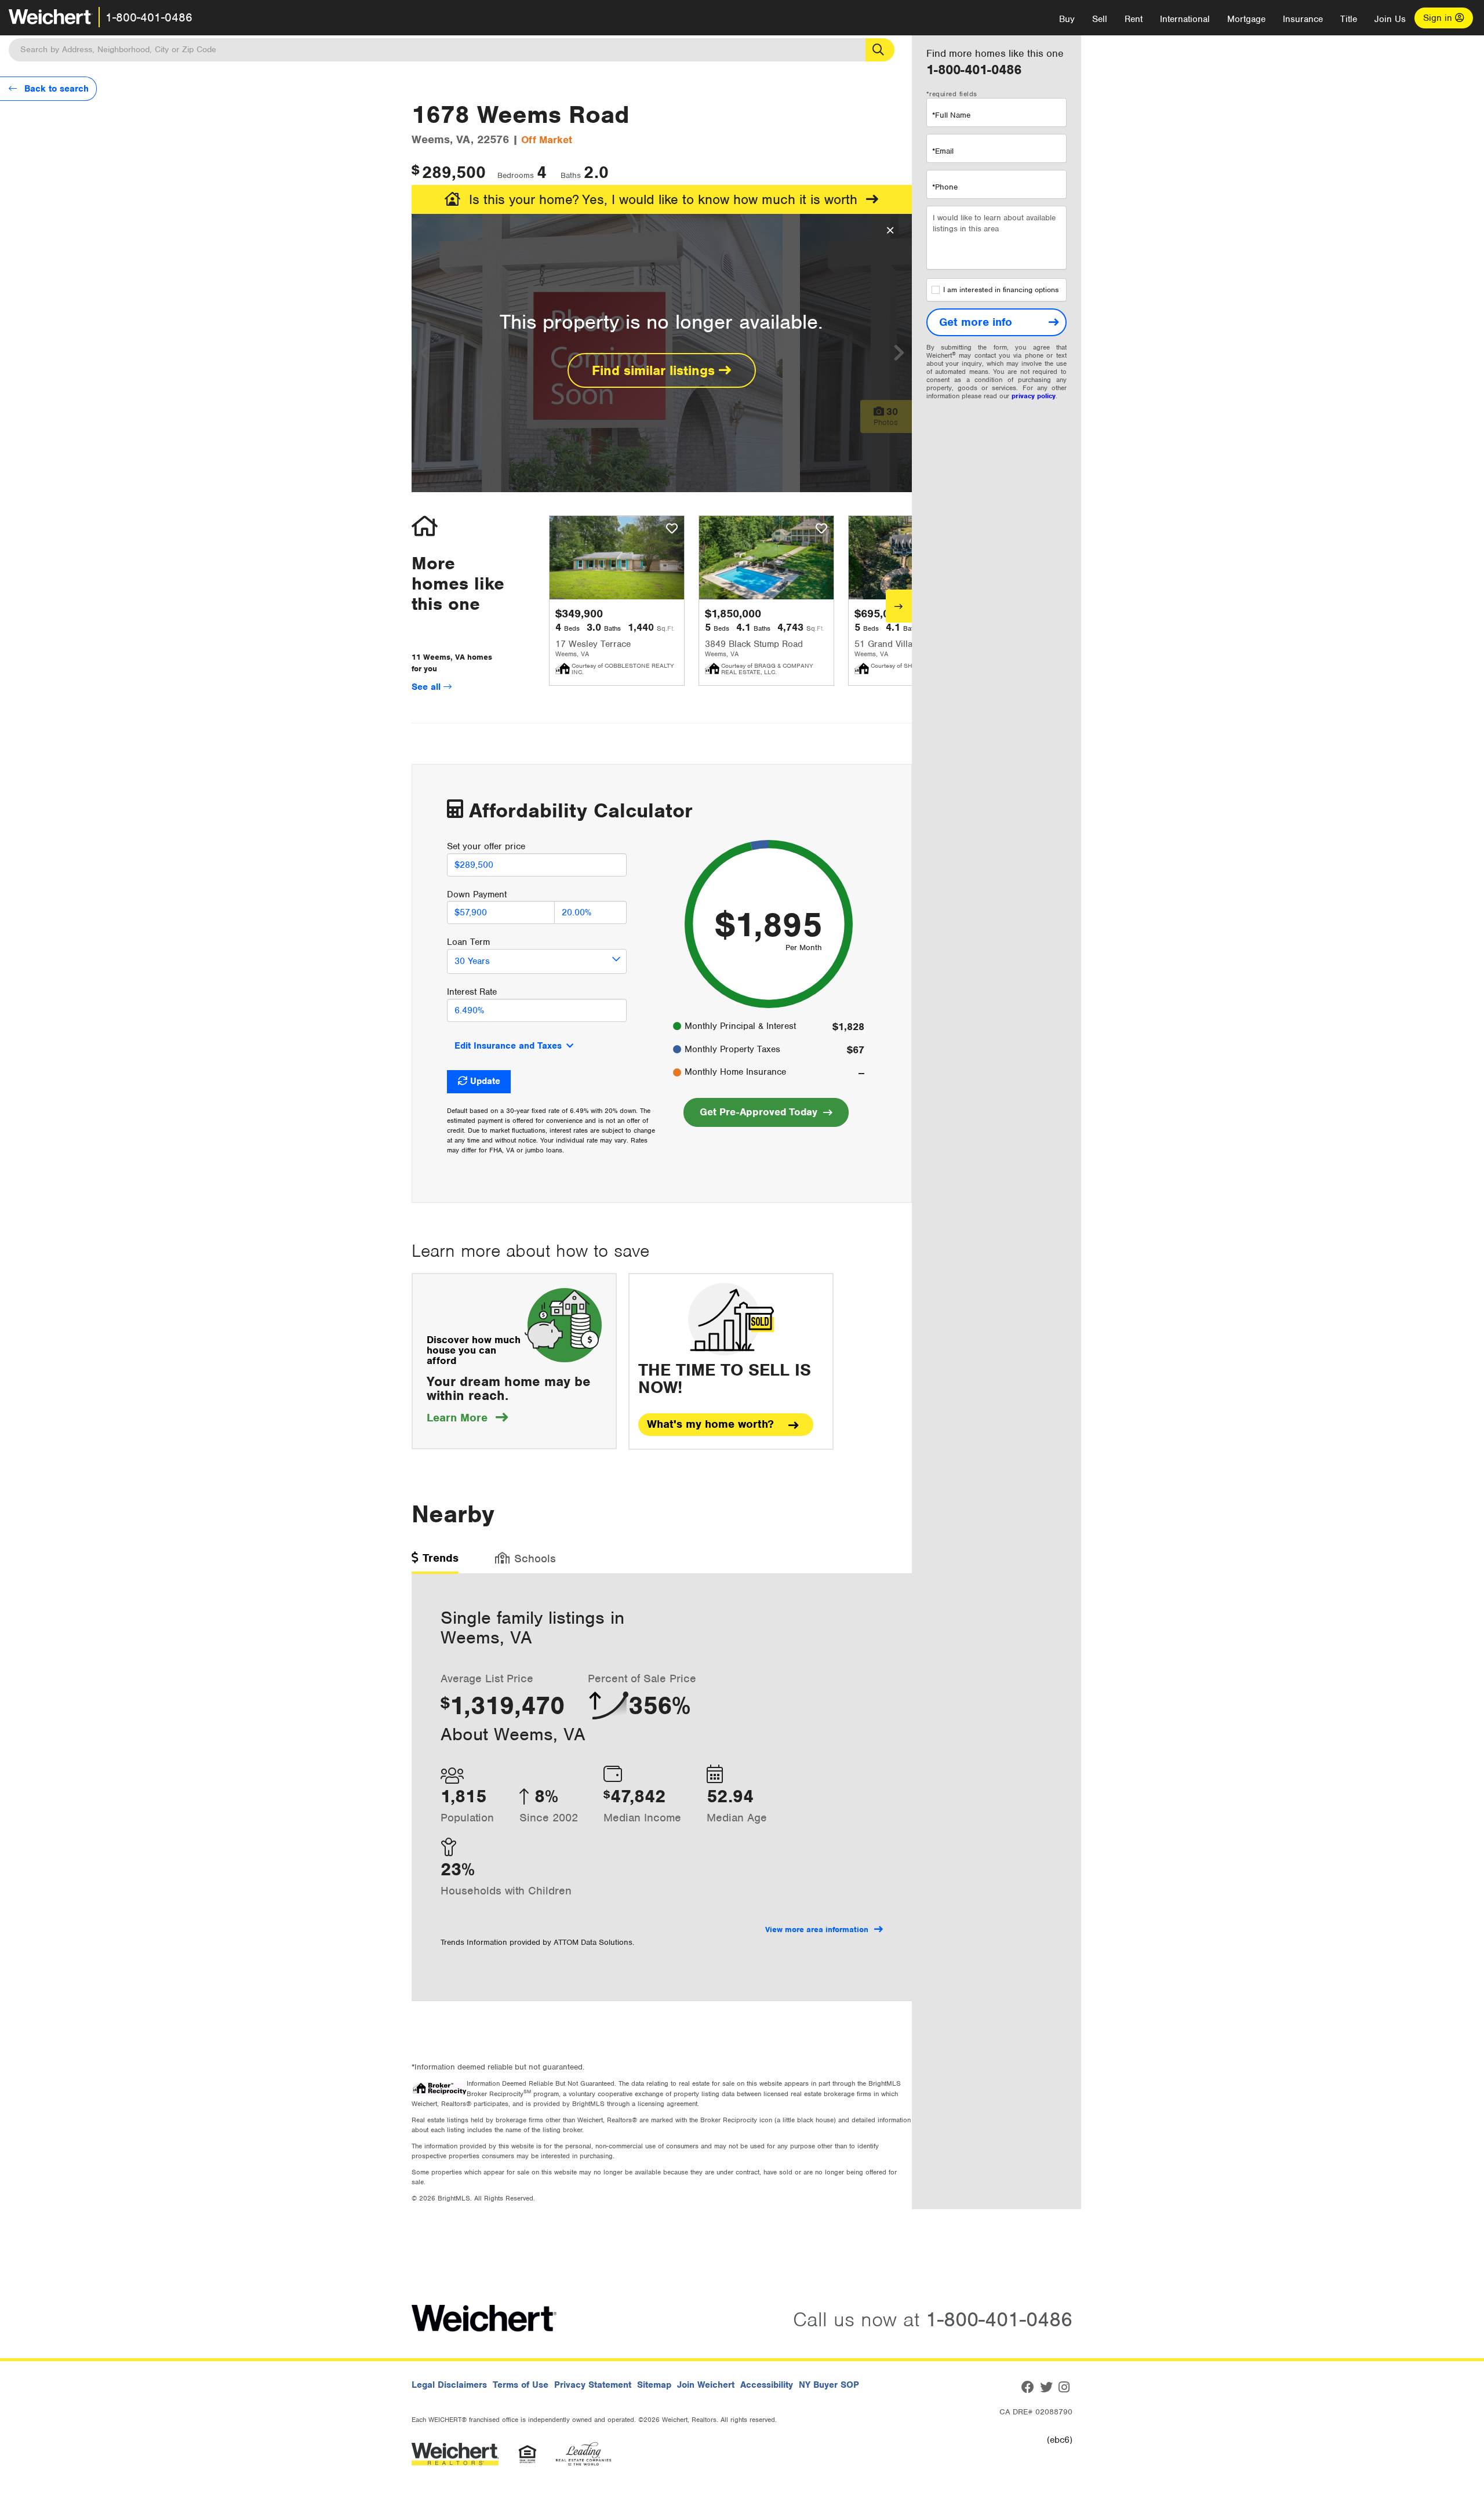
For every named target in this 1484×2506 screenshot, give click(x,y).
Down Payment (477, 894)
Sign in (1439, 18)
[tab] (435, 1562)
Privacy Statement (593, 2385)
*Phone (945, 187)
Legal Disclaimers (449, 2385)
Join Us (1390, 19)
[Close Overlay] (890, 231)
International (1185, 19)
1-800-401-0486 (149, 17)
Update (485, 1081)
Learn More (467, 1418)
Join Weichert (706, 2385)
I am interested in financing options (1001, 290)
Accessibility (767, 2385)
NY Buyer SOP (829, 2385)
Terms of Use (521, 2385)
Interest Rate (472, 992)
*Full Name (951, 115)
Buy (1067, 19)
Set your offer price (486, 846)
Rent (1134, 19)
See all (428, 687)
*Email (943, 151)
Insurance (1303, 19)
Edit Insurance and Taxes (508, 1046)
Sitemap (654, 2385)
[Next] (899, 606)
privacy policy (1034, 396)
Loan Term (468, 942)
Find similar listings (655, 370)
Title (1349, 19)
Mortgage (1246, 19)
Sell (1100, 19)
